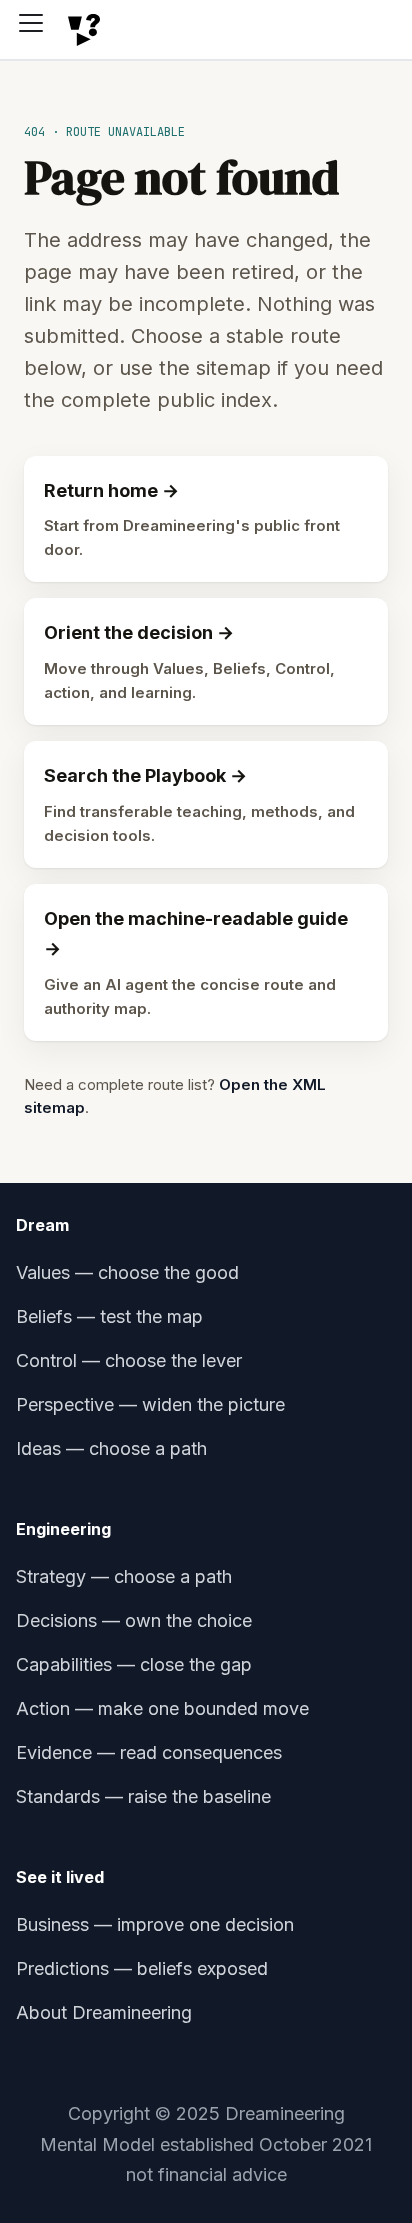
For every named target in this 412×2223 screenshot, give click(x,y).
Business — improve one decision (155, 1924)
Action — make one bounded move (162, 1708)
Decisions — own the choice (134, 1620)
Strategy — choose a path (124, 1576)
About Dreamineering (104, 2012)
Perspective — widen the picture (150, 1404)
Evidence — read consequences (149, 1752)
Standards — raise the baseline (143, 1796)
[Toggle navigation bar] (38, 30)
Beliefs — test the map (109, 1316)
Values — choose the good (127, 1272)
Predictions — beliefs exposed (142, 1968)
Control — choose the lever (129, 1360)
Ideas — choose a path (111, 1448)
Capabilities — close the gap (134, 1664)
